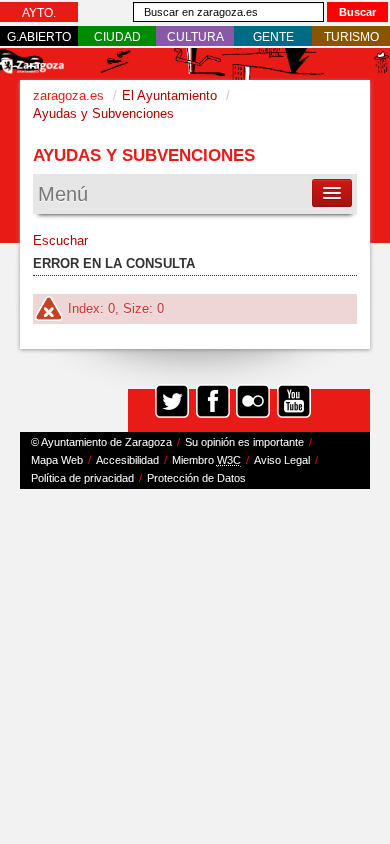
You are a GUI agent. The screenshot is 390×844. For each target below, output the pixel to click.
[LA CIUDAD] (117, 37)
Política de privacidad (82, 478)
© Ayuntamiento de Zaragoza (101, 442)
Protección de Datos (196, 478)
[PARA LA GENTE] (273, 37)
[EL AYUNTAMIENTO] (39, 13)
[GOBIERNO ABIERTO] (39, 37)
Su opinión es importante (244, 442)
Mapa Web (57, 460)
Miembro (206, 460)
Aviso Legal (282, 460)
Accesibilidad (127, 460)
